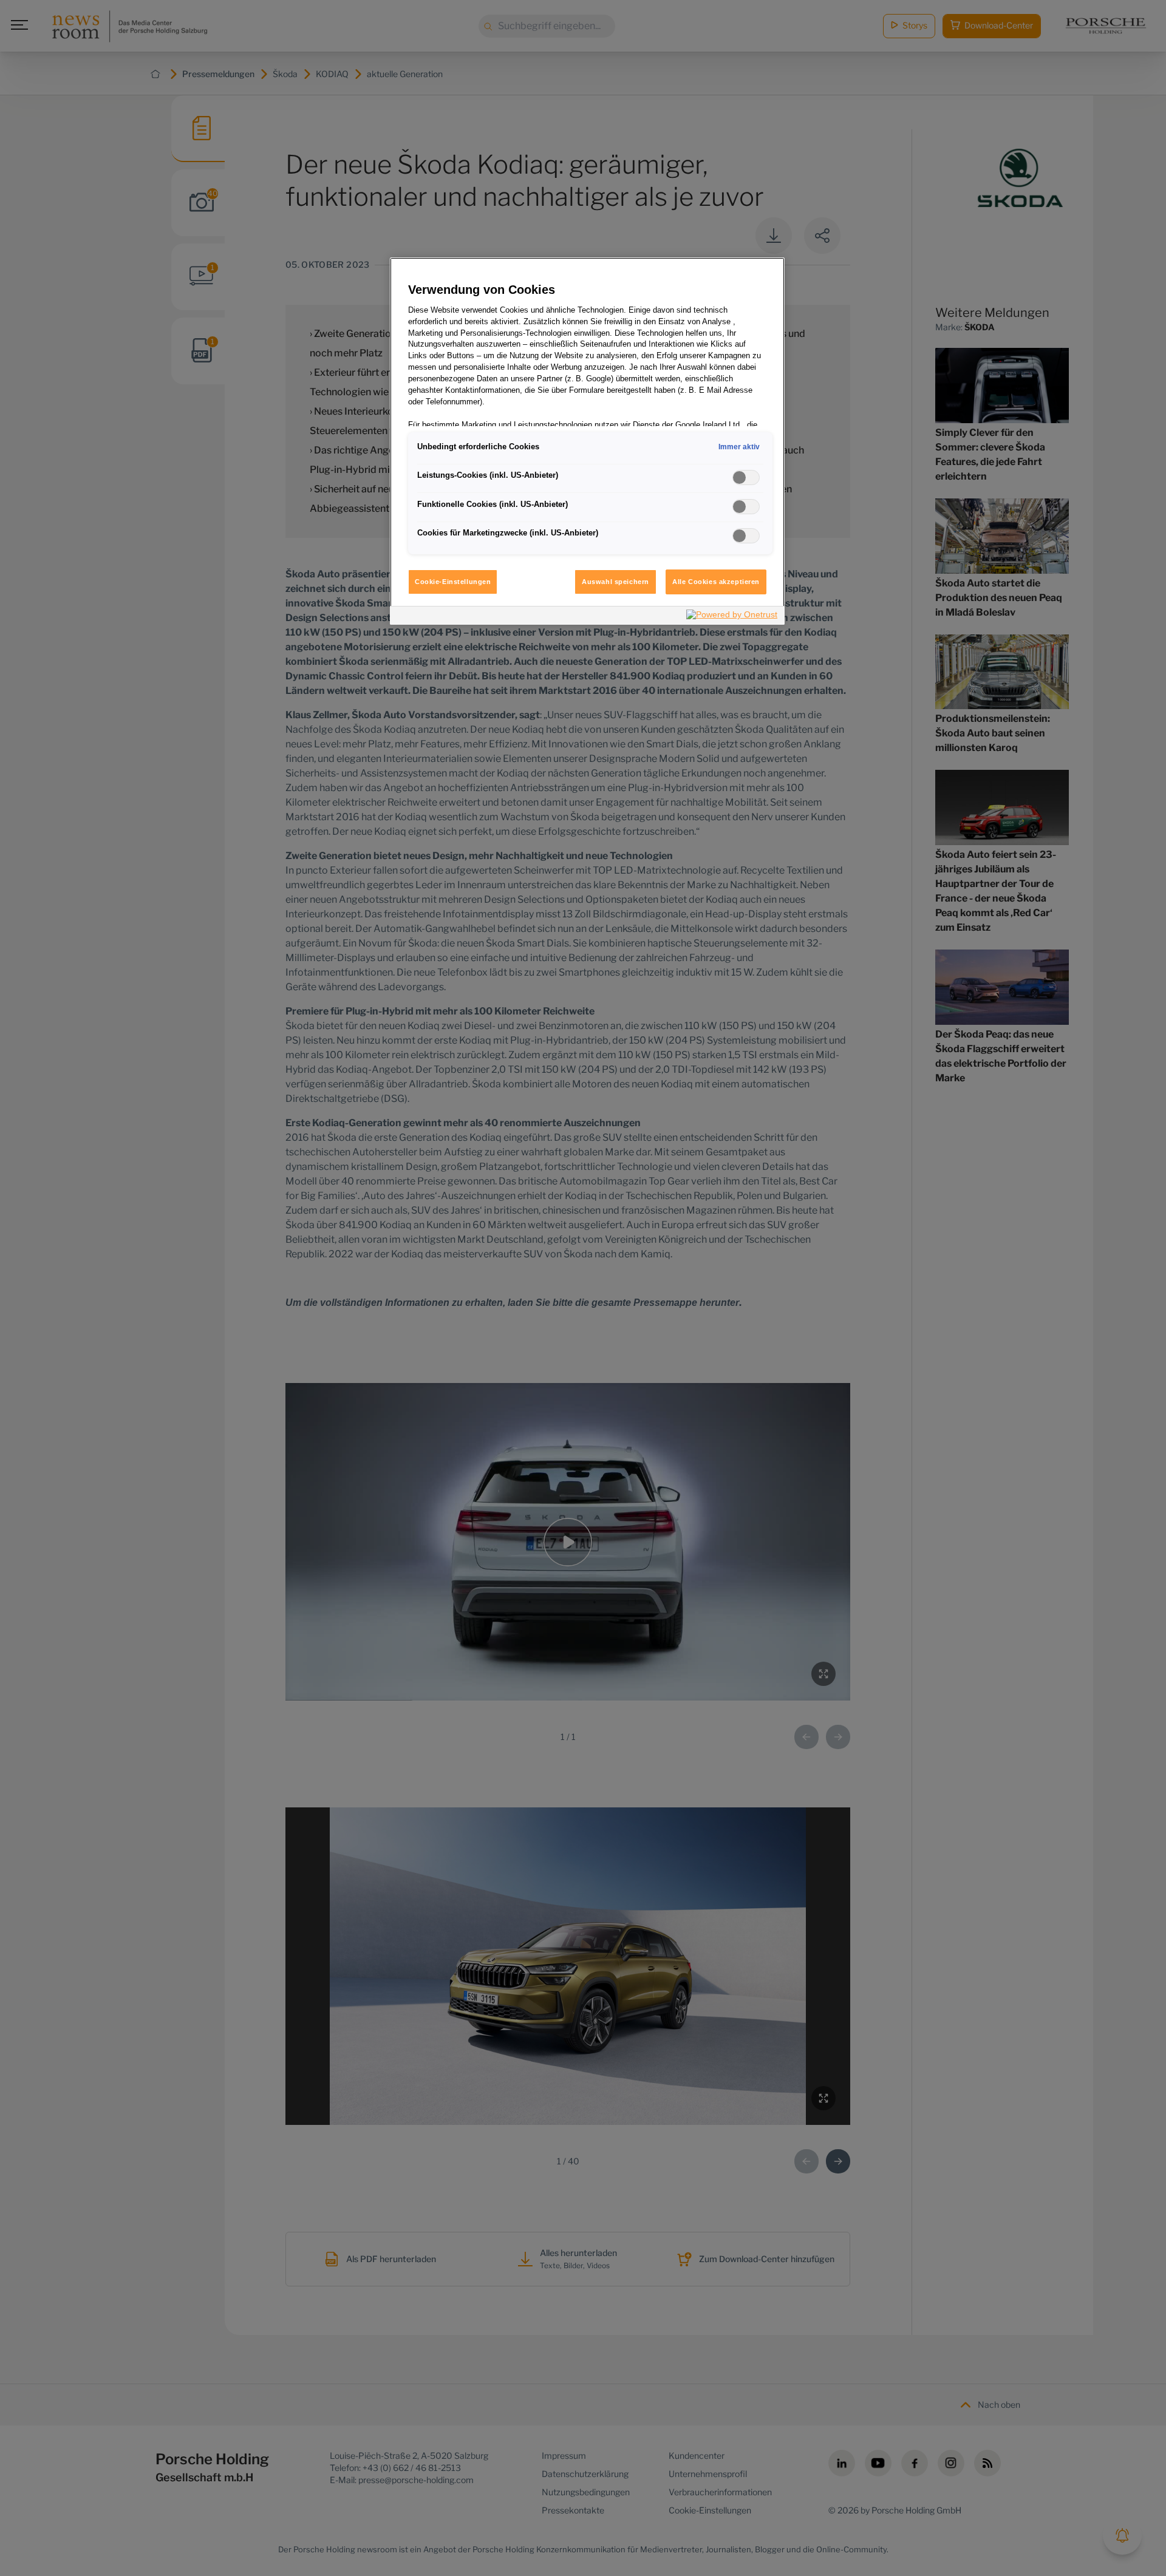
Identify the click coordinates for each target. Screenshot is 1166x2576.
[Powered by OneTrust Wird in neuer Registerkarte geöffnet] (732, 617)
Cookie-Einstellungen (453, 582)
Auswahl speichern (615, 582)
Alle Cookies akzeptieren (716, 582)
